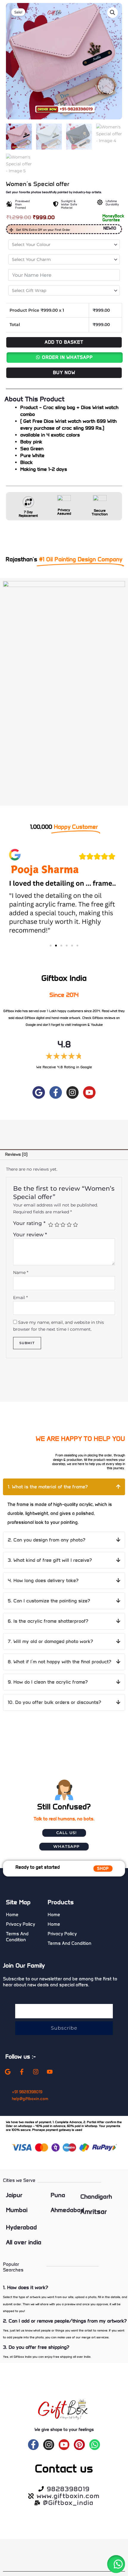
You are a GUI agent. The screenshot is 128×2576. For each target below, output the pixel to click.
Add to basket (64, 342)
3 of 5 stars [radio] (63, 1225)
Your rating (29, 1223)
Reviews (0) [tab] (16, 1154)
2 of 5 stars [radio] (57, 1225)
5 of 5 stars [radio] (75, 1225)
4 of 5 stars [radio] (69, 1225)
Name (21, 1272)
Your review (30, 1235)
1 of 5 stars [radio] (51, 1225)
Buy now (64, 373)
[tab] (64, 1487)
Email (20, 1298)
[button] (113, 13)
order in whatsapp (67, 357)
